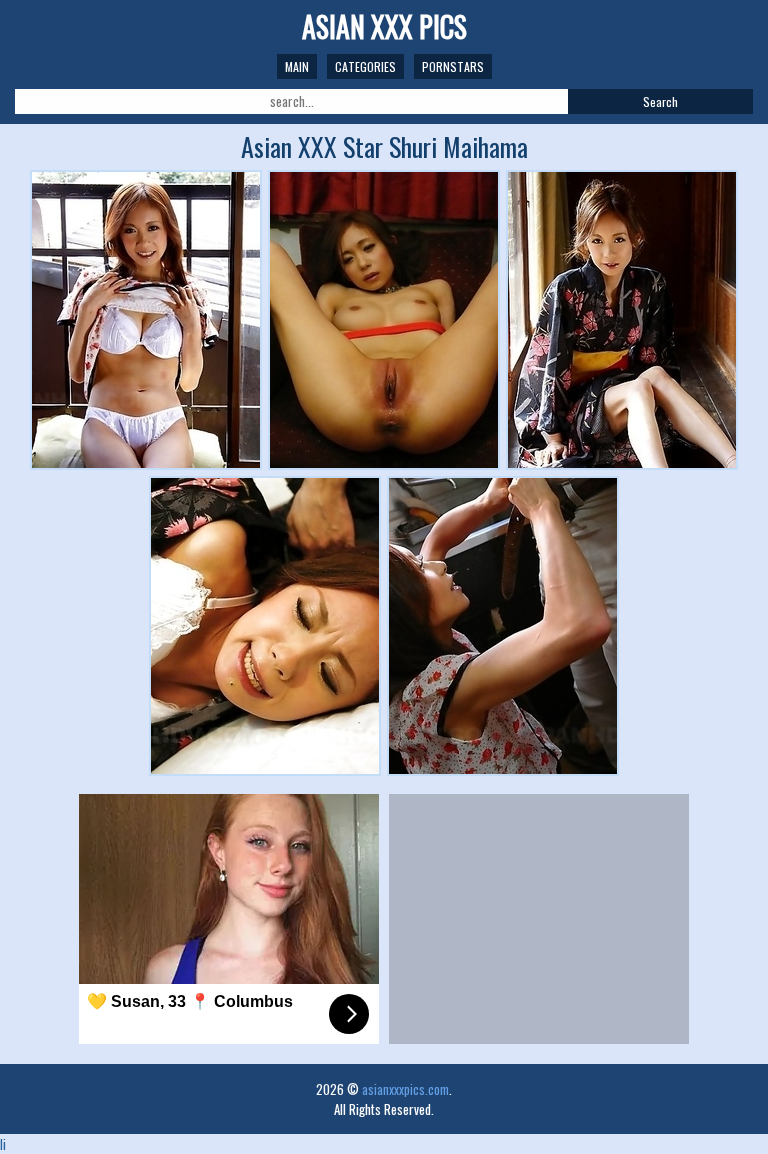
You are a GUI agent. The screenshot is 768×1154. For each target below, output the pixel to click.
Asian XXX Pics (384, 26)
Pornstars (453, 66)
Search (660, 101)
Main (297, 66)
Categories (365, 66)
